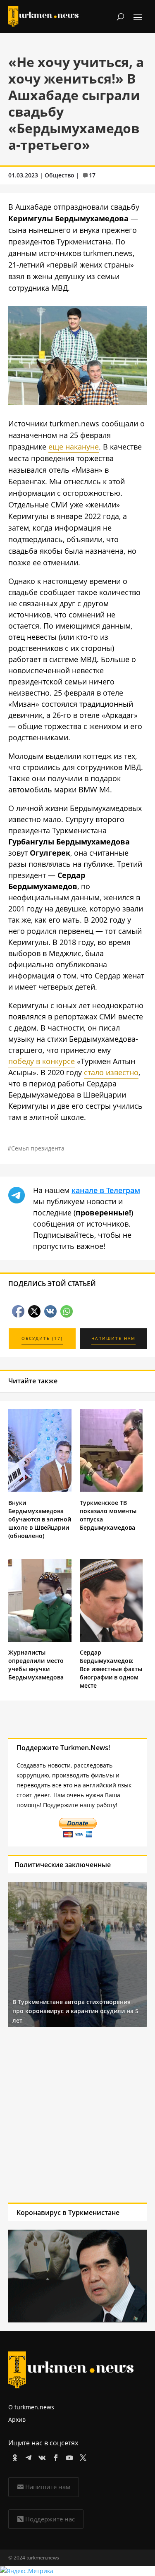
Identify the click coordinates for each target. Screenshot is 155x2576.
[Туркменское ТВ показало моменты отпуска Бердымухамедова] (111, 1489)
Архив (17, 2419)
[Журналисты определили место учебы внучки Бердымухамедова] (40, 1640)
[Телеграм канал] (27, 2456)
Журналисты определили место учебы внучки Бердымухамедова (36, 1665)
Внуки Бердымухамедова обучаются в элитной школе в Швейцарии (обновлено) (40, 1519)
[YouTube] (68, 2456)
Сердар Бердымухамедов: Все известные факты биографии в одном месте (111, 1669)
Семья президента (38, 1148)
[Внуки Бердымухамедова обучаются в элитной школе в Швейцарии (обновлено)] (40, 1489)
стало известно (111, 1072)
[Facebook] (54, 2456)
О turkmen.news (31, 2407)
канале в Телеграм (106, 1190)
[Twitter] (82, 2456)
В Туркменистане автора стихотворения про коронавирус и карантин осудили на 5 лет (75, 2011)
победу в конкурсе (42, 1061)
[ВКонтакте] (41, 2456)
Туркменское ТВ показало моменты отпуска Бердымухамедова (108, 1515)
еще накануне (74, 447)
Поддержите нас (50, 2519)
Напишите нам (48, 2487)
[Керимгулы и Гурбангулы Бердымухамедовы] (77, 402)
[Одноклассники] (13, 2456)
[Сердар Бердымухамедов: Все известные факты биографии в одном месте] (111, 1640)
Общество (60, 175)
